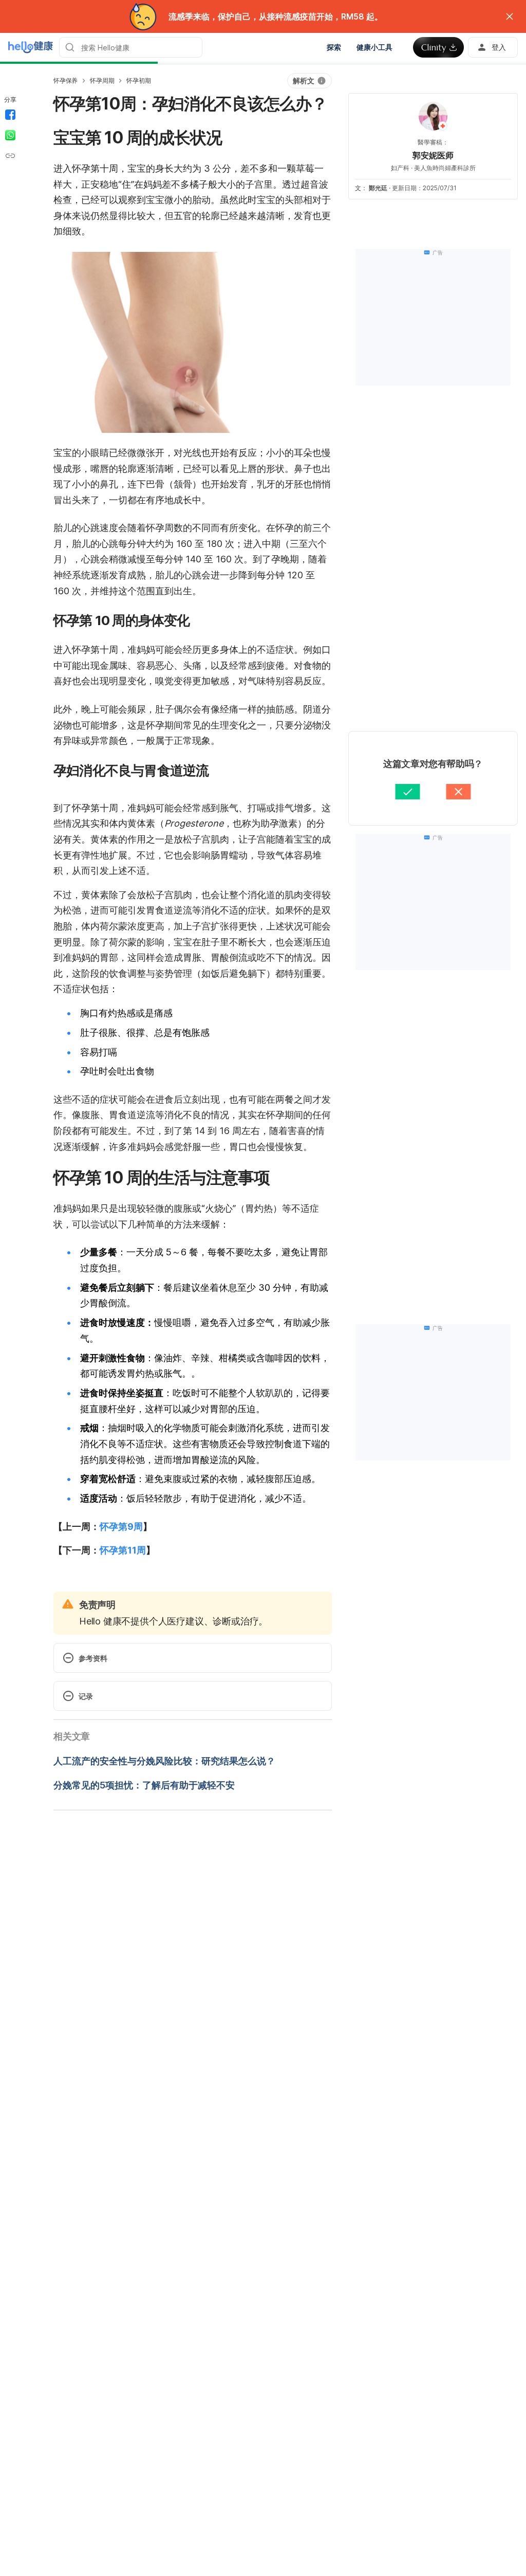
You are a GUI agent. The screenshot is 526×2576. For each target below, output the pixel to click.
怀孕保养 (65, 80)
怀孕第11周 (123, 1550)
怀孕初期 (138, 80)
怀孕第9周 (121, 1527)
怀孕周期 (102, 80)
